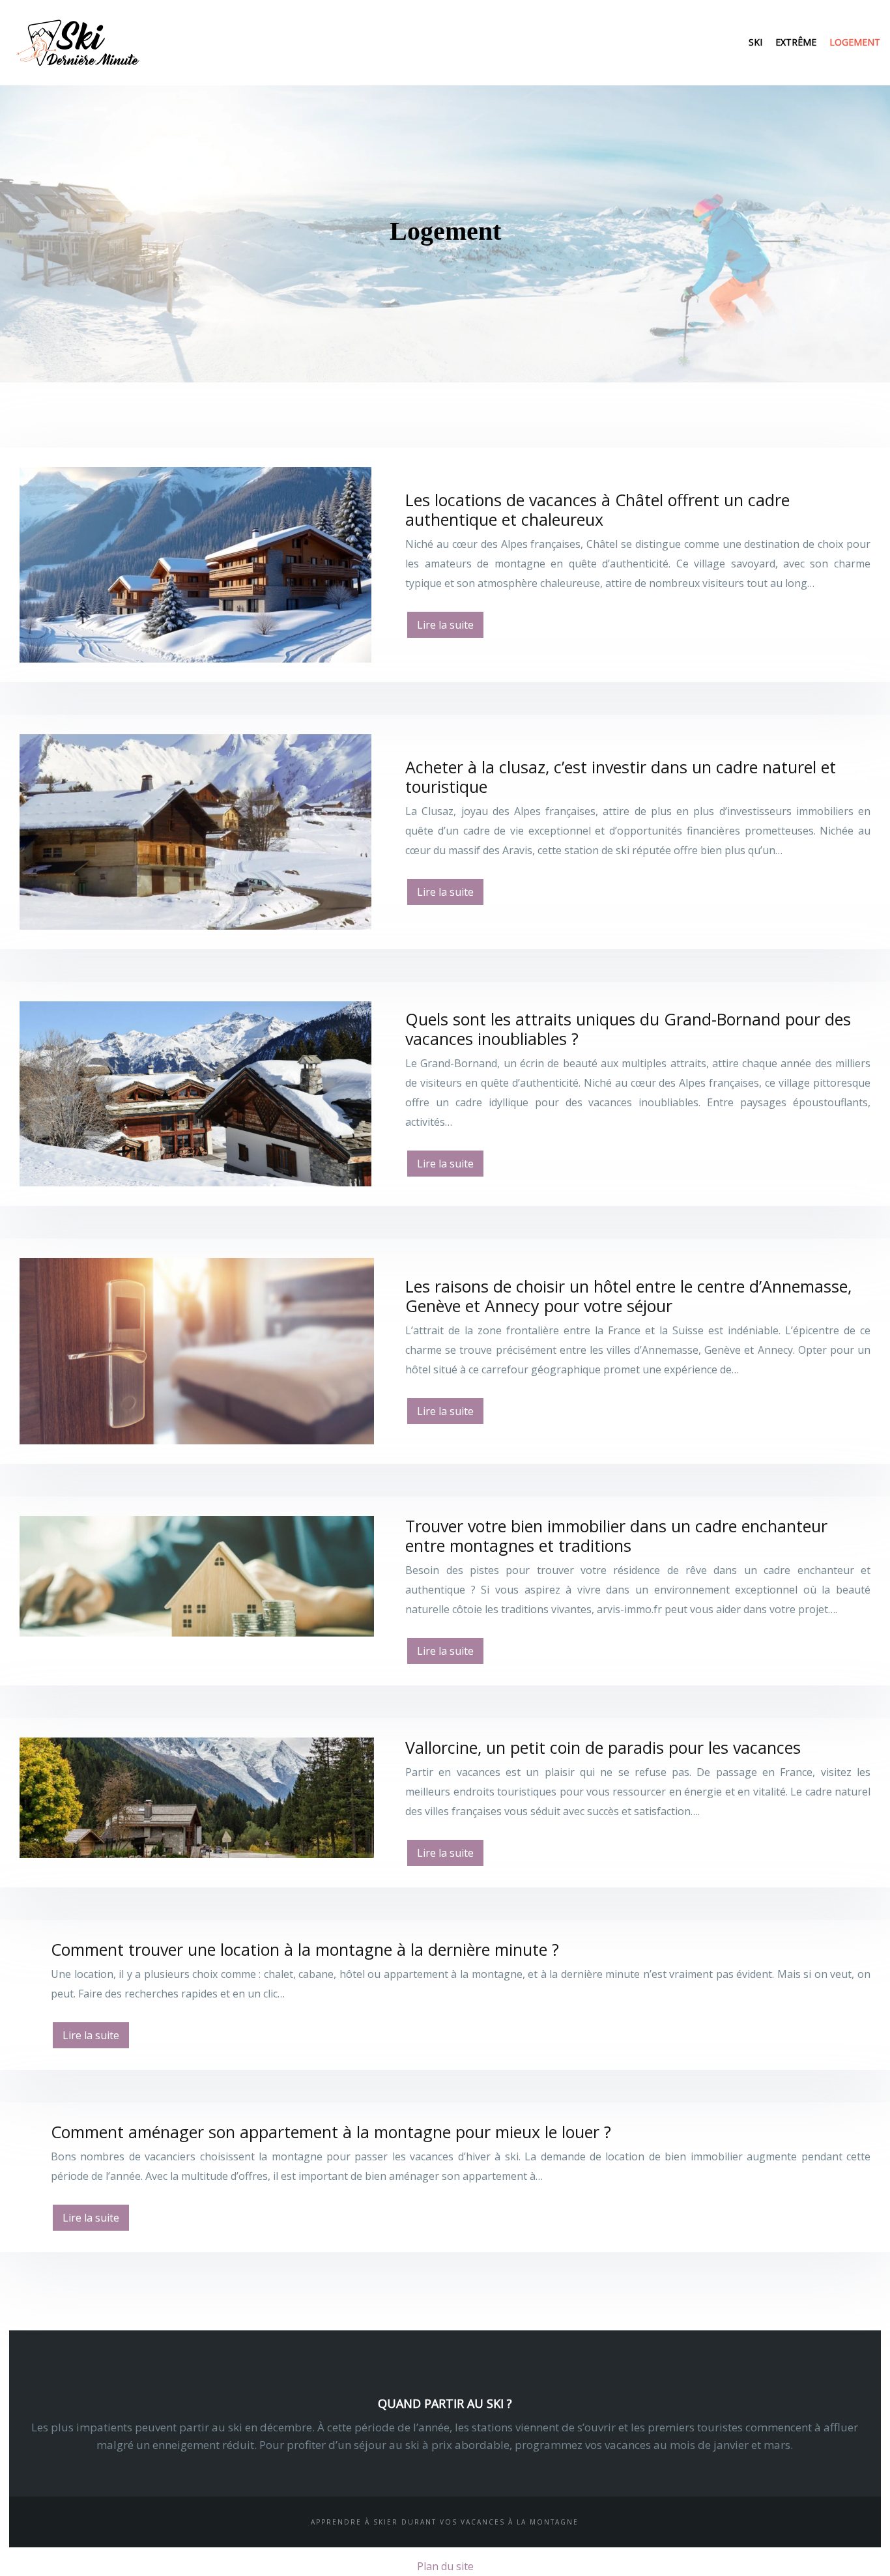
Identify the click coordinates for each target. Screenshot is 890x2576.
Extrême (796, 42)
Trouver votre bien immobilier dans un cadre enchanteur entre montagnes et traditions (616, 1536)
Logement (855, 42)
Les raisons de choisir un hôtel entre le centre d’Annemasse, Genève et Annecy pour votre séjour (628, 1296)
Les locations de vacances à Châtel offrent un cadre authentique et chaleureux (597, 509)
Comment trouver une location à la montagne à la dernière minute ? (305, 1949)
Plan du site (445, 2566)
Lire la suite (445, 625)
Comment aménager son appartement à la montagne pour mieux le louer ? (331, 2132)
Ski (755, 42)
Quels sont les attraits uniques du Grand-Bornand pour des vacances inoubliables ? (628, 1029)
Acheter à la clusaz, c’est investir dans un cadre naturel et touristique (621, 777)
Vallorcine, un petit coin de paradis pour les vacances (603, 1747)
